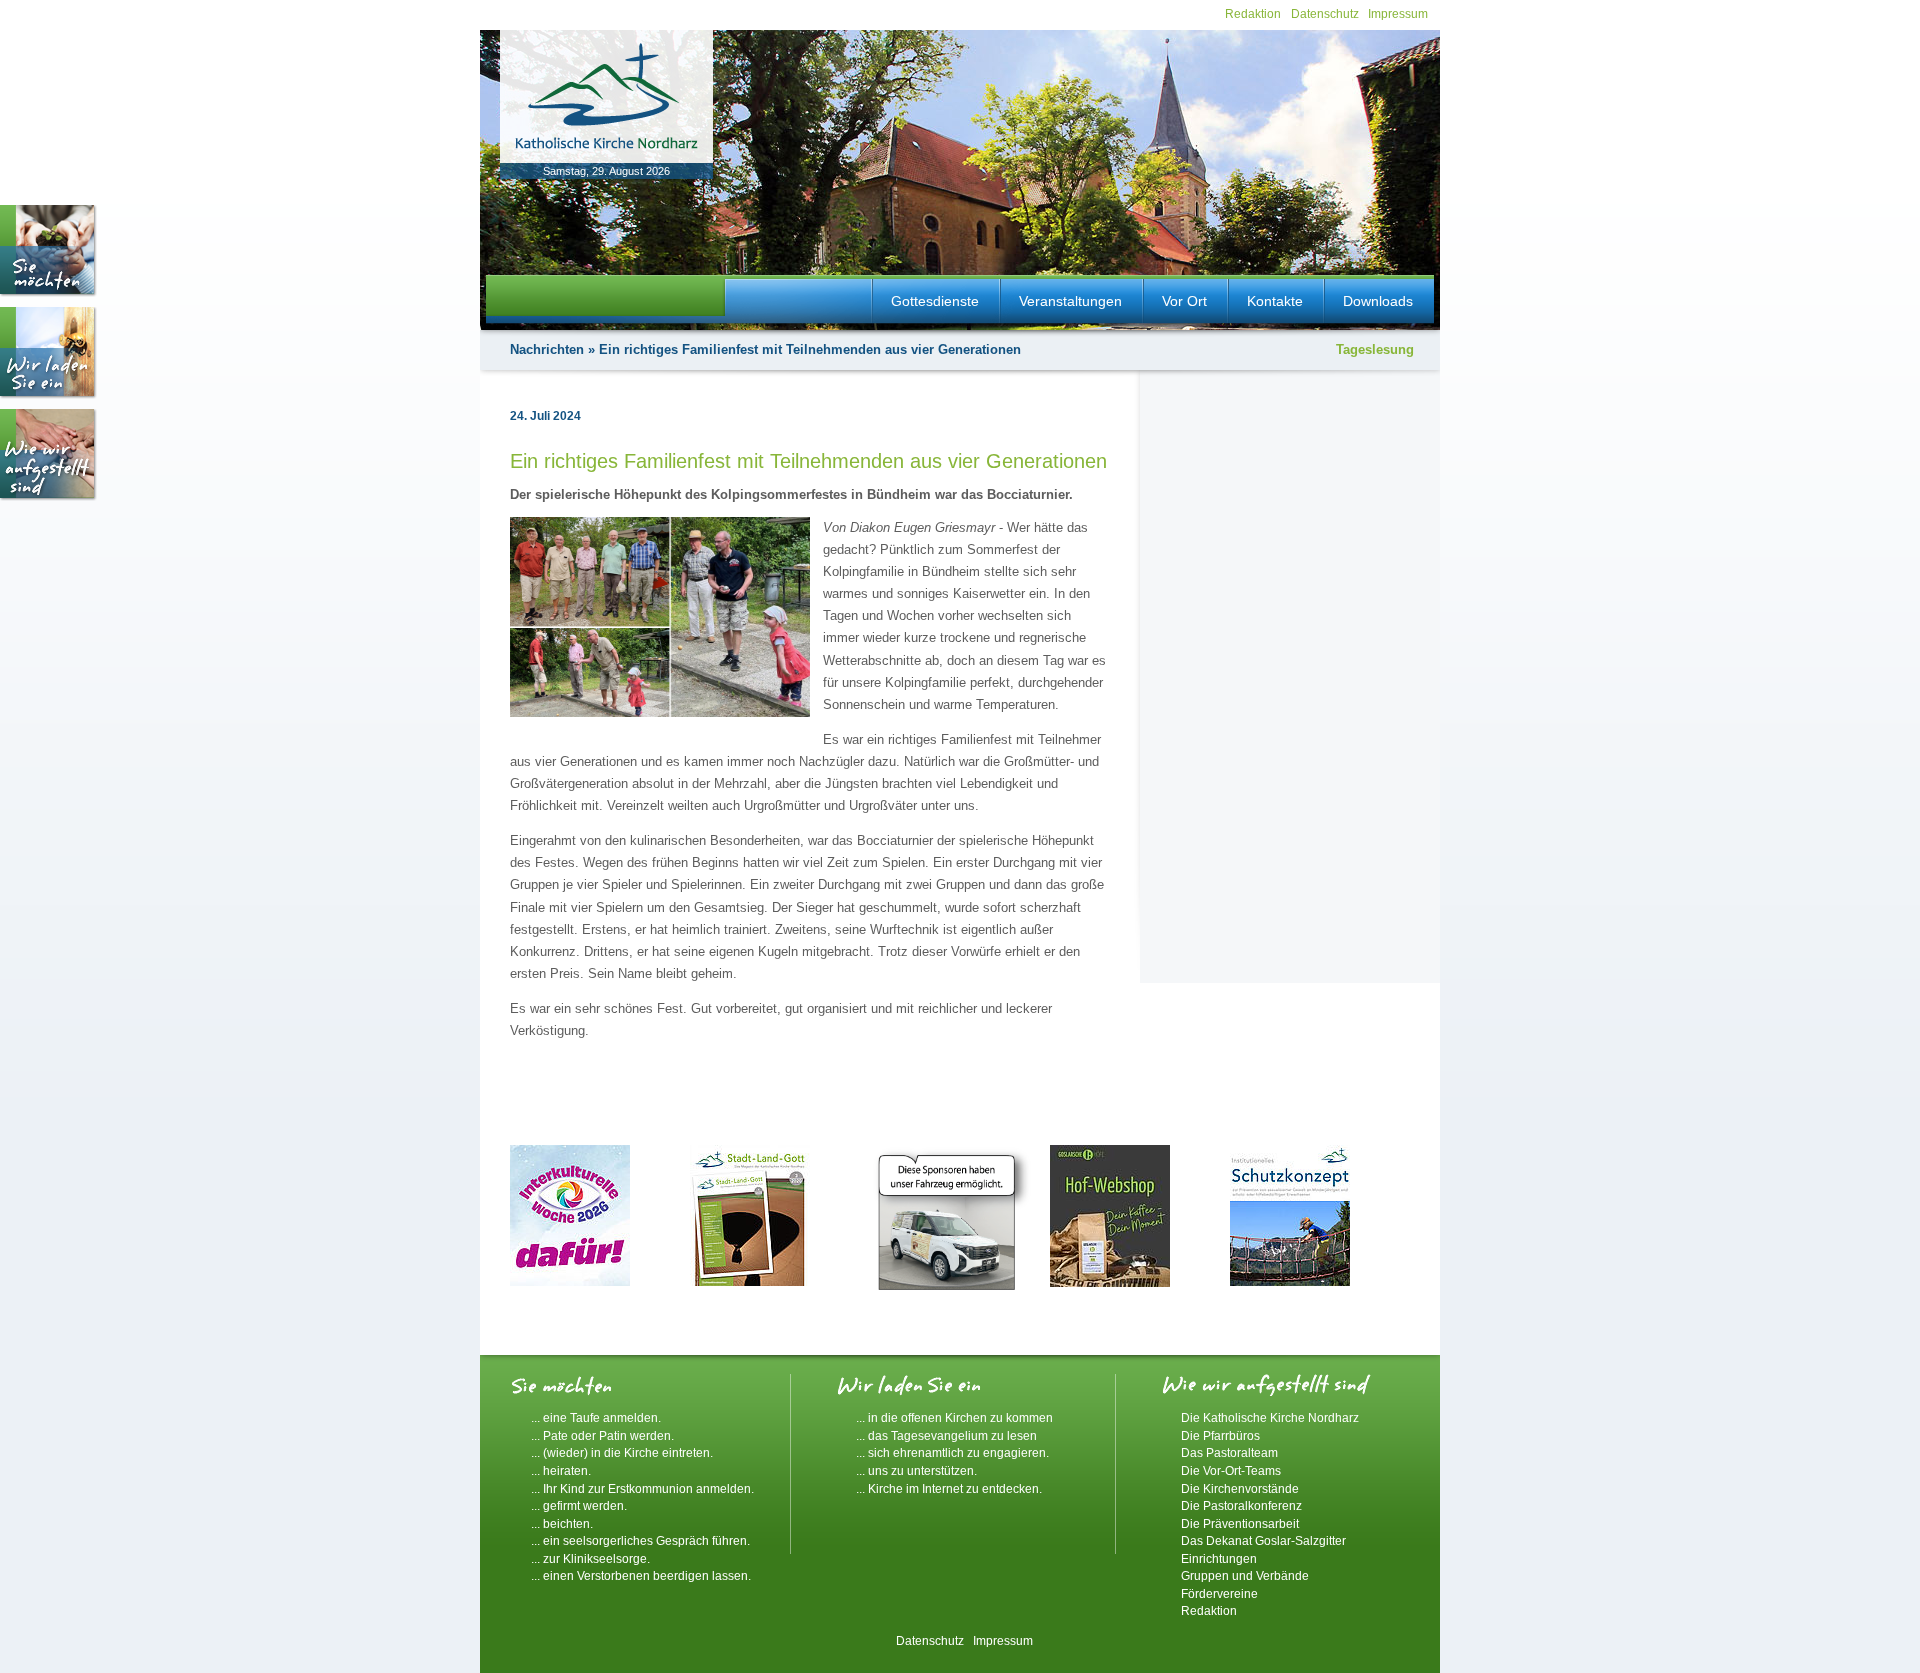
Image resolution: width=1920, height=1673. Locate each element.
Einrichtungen (1219, 1558)
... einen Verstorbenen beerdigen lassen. (641, 1575)
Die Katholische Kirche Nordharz (1270, 1417)
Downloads (1378, 301)
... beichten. (562, 1523)
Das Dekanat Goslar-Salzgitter (1263, 1540)
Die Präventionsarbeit (1240, 1523)
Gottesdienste (935, 301)
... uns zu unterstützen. (916, 1470)
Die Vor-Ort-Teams (1231, 1470)
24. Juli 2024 (545, 416)
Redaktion (1253, 13)
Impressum (1398, 13)
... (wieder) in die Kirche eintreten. (622, 1452)
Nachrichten (547, 349)
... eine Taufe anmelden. (596, 1417)
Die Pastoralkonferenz (1241, 1505)
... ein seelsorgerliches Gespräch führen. (640, 1540)
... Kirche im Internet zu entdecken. (949, 1488)
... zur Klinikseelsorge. (590, 1558)
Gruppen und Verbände (1245, 1575)
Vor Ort (1184, 301)
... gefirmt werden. (579, 1505)
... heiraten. (561, 1470)
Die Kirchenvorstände (1240, 1488)
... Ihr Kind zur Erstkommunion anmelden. (642, 1488)
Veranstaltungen (1070, 301)
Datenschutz (1325, 13)
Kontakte (1275, 301)
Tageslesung (1375, 349)
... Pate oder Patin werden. (602, 1435)
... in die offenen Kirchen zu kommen (954, 1417)
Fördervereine (1219, 1593)
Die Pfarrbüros (1220, 1435)
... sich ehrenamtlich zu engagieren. (952, 1452)
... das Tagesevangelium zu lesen (946, 1435)
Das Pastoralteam (1229, 1452)
